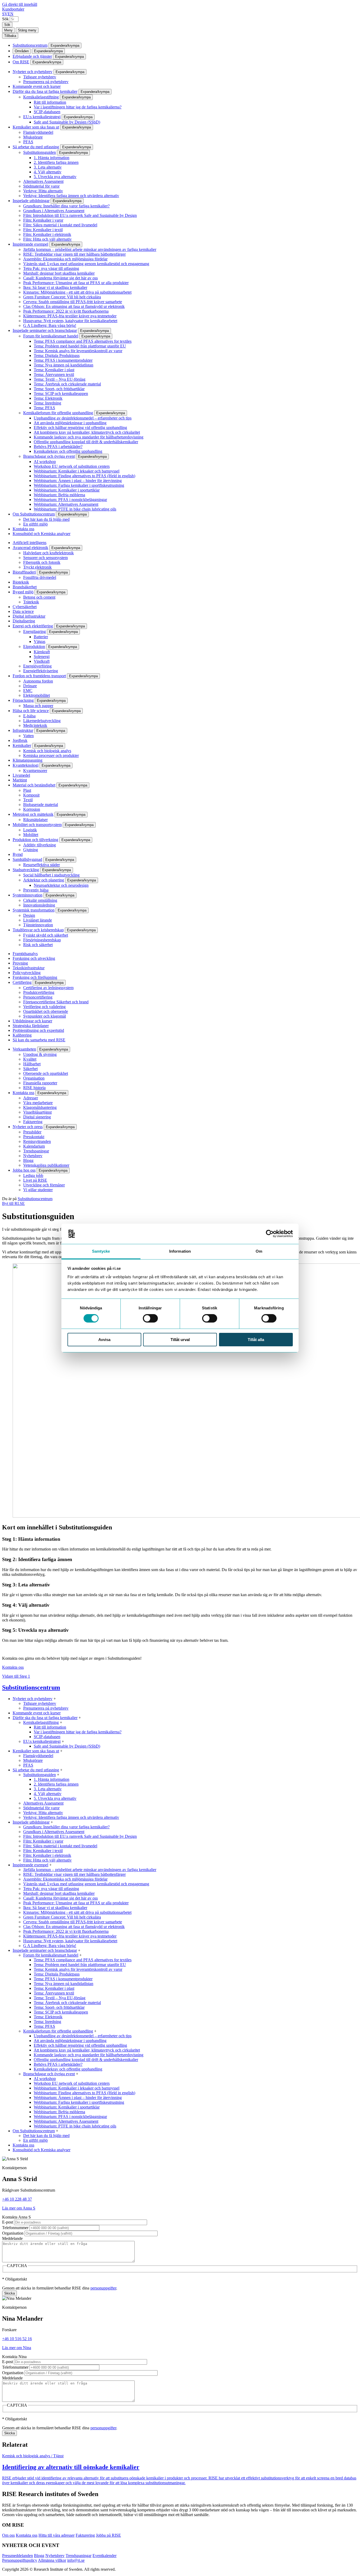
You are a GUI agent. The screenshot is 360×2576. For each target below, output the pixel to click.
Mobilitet (31, 835)
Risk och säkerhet (38, 945)
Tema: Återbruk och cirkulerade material (67, 384)
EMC (28, 691)
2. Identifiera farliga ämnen (56, 162)
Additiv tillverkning (40, 845)
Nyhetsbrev (33, 1156)
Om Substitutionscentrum (34, 514)
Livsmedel (21, 775)
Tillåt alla (256, 1340)
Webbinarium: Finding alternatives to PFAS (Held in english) (84, 476)
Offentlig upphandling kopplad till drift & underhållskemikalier (86, 442)
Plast (27, 790)
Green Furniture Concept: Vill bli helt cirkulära (62, 297)
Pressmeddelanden (18, 2556)
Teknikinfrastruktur (29, 968)
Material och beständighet (34, 785)
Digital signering (37, 1117)
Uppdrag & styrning (40, 1054)
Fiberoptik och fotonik (42, 562)
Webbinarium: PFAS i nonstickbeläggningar (70, 500)
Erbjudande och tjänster (32, 56)
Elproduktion (34, 647)
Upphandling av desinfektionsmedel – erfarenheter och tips (83, 418)
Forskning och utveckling (34, 958)
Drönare (30, 686)
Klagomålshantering (40, 1107)
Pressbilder (32, 1132)
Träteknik (31, 602)
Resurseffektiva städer (42, 865)
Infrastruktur (23, 730)
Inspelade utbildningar (31, 201)
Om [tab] (259, 1251)
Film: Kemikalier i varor (43, 220)
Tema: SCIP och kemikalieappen (61, 393)
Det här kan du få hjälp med (46, 519)
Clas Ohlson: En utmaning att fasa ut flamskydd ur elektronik (74, 306)
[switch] (150, 1318)
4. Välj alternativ (48, 172)
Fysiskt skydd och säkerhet (46, 935)
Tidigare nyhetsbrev (40, 77)
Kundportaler (13, 9)
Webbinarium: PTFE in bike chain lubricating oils (75, 509)
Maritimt (20, 780)
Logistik (30, 830)
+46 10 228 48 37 (17, 2199)
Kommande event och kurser (37, 86)
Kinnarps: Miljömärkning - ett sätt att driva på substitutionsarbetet (77, 292)
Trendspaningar (36, 1151)
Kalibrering (22, 1035)
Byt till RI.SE (13, 1203)
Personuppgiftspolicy (20, 2560)
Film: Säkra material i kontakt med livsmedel (60, 225)
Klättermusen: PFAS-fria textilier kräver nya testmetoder (70, 316)
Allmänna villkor (52, 2560)
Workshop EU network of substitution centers (72, 466)
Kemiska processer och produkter (51, 755)
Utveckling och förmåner (44, 1185)
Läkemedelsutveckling (42, 721)
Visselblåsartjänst (37, 1112)
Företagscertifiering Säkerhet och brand (56, 1002)
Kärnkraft (42, 652)
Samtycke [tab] (101, 1251)
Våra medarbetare (38, 1103)
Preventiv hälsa (36, 890)
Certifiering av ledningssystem (48, 988)
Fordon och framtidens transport (39, 676)
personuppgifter (103, 2288)
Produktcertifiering (39, 992)
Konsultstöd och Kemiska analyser (42, 534)
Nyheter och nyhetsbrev (33, 72)
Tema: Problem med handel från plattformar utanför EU (80, 346)
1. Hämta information (52, 158)
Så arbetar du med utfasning (36, 147)
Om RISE (21, 62)
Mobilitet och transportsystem (37, 825)
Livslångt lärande (38, 920)
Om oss (8, 2535)
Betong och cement (39, 597)
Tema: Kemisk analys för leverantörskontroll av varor (78, 351)
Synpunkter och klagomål (45, 1016)
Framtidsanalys (25, 954)
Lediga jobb (33, 1175)
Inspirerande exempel (30, 244)
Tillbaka (10, 36)
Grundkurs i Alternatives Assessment (54, 211)
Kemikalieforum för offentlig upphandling (58, 413)
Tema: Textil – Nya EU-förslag (60, 379)
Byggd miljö (23, 592)
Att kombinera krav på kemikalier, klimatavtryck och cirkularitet (87, 432)
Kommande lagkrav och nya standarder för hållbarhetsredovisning (89, 437)
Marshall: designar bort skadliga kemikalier (59, 273)
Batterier (41, 637)
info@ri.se (76, 2560)
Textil (28, 800)
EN (11, 14)
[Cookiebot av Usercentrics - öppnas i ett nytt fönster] (270, 1234)
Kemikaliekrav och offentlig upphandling (68, 451)
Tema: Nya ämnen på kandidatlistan (64, 365)
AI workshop (45, 462)
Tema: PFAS (44, 408)
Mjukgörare (33, 137)
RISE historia (34, 1088)
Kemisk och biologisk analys (47, 751)
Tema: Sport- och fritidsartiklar (59, 389)
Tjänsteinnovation (38, 925)
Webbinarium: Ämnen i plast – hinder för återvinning (78, 481)
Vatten (28, 736)
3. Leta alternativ (48, 167)
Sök (5, 19)
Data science (23, 611)
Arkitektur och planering (44, 880)
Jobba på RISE (108, 2535)
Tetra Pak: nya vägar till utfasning (51, 268)
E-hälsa (29, 716)
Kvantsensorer (35, 771)
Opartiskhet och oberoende (46, 1011)
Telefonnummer (15, 2228)
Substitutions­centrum (30, 45)
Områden (22, 51)
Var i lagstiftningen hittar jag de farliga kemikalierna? (78, 107)
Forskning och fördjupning (35, 977)
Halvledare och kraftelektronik (48, 553)
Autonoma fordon (38, 681)
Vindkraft (42, 661)
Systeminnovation (28, 895)
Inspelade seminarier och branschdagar (45, 330)
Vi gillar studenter (38, 1190)
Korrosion (32, 809)
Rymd (18, 854)
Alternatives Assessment (43, 181)
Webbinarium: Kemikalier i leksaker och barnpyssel (77, 471)
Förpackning (23, 700)
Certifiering (22, 982)
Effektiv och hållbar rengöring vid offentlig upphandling (80, 428)
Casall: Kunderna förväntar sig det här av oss (60, 278)
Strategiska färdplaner (31, 1026)
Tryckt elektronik (37, 567)
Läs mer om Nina (17, 2348)
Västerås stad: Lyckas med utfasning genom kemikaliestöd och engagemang (86, 264)
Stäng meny (27, 30)
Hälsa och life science (31, 711)
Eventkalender (104, 2556)
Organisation (34, 1078)
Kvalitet (30, 1059)
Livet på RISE (35, 1180)
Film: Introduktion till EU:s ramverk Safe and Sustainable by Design (80, 215)
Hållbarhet (32, 1064)
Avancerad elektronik (30, 548)
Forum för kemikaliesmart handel (51, 336)
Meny (8, 30)
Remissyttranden (37, 1141)
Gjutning (31, 850)
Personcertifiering (38, 997)
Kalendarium (34, 1146)
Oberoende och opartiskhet (46, 1073)
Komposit (31, 795)
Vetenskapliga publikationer (46, 1165)
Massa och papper (38, 706)
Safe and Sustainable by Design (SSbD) (67, 122)
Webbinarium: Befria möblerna (59, 495)
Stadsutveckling (26, 870)
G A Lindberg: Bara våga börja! (50, 325)
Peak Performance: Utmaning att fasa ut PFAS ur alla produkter (76, 283)
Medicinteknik (35, 725)
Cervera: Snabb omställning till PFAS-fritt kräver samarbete (73, 302)
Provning (20, 963)
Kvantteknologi (26, 765)
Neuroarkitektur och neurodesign (61, 885)
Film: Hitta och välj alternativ (47, 239)
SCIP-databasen (47, 112)
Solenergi (42, 657)
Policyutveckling (27, 973)
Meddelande (12, 2238)
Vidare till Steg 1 (16, 1676)
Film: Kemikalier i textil (43, 230)
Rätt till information (50, 102)
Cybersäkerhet (25, 607)
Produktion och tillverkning (35, 840)
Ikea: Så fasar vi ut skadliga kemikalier (55, 287)
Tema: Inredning (47, 403)
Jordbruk (20, 740)
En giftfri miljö (35, 524)
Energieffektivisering (41, 671)
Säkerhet (30, 1069)
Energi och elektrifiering (33, 626)
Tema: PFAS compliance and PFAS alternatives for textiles (83, 341)
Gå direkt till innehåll (20, 4)
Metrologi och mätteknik (33, 814)
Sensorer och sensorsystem (45, 558)
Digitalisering (24, 621)
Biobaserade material (41, 805)
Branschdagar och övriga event (49, 456)
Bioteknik (21, 582)
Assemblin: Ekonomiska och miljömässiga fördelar (65, 259)
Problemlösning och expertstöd (38, 1030)
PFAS (28, 142)
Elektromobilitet (37, 695)
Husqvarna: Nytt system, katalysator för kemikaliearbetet (70, 321)
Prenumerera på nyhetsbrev (46, 82)
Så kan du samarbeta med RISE (39, 1040)
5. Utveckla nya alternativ (55, 177)
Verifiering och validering (44, 1007)
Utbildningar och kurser (32, 1021)
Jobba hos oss (24, 1170)
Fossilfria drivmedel (40, 577)
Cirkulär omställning (40, 900)
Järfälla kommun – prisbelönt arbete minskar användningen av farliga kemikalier (90, 249)
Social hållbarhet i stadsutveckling (51, 875)
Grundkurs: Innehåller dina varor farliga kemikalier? (66, 206)
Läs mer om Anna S (19, 2208)
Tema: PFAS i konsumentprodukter (63, 360)
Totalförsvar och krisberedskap (38, 930)
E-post (8, 2222)
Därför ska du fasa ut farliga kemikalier (45, 91)
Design (29, 915)
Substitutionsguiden (40, 152)
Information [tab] (180, 1251)
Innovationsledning (39, 905)
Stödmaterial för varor (41, 186)
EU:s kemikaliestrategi (42, 117)
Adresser (31, 1098)
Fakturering (33, 1122)
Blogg (28, 1160)
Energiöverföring (37, 666)
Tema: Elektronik (48, 398)
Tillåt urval (180, 1340)
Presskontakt (34, 1137)
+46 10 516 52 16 (17, 2339)
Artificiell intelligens (30, 543)
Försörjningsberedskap (42, 940)
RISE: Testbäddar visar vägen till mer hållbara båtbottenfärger (74, 254)
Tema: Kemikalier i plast (54, 370)
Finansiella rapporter (40, 1083)
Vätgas (40, 641)
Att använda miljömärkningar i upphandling (70, 423)
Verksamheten (24, 1049)
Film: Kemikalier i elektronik (47, 234)
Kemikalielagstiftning (41, 97)
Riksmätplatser (35, 820)
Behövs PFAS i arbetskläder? (58, 447)
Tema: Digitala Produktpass (57, 356)
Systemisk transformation (34, 910)
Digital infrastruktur (29, 616)
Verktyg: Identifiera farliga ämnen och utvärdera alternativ (71, 196)
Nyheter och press (28, 1127)
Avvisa (104, 1340)
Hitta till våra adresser (57, 2535)
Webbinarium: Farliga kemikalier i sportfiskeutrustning (79, 485)
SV (5, 14)
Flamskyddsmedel (38, 132)
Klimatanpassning (28, 760)
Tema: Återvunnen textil (54, 375)
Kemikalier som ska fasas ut (36, 127)
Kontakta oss (23, 529)
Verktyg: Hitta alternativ (43, 191)
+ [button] (55, 1699)
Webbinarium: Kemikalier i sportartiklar (67, 490)
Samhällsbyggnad (27, 859)
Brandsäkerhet (25, 587)
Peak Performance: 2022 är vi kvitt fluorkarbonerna (66, 311)
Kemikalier (22, 745)
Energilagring (35, 631)
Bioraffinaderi (24, 572)
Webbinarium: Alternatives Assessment (66, 504)
